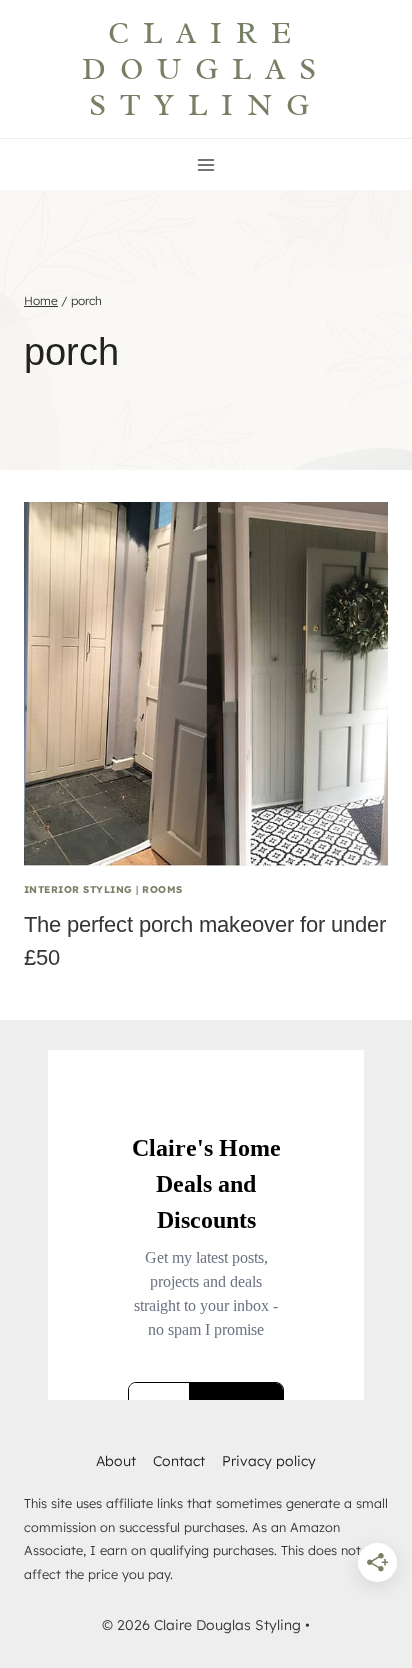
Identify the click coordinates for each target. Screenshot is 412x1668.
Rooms (162, 889)
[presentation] (206, 684)
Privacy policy (269, 1461)
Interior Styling (78, 889)
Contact (179, 1461)
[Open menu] (206, 164)
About (116, 1461)
